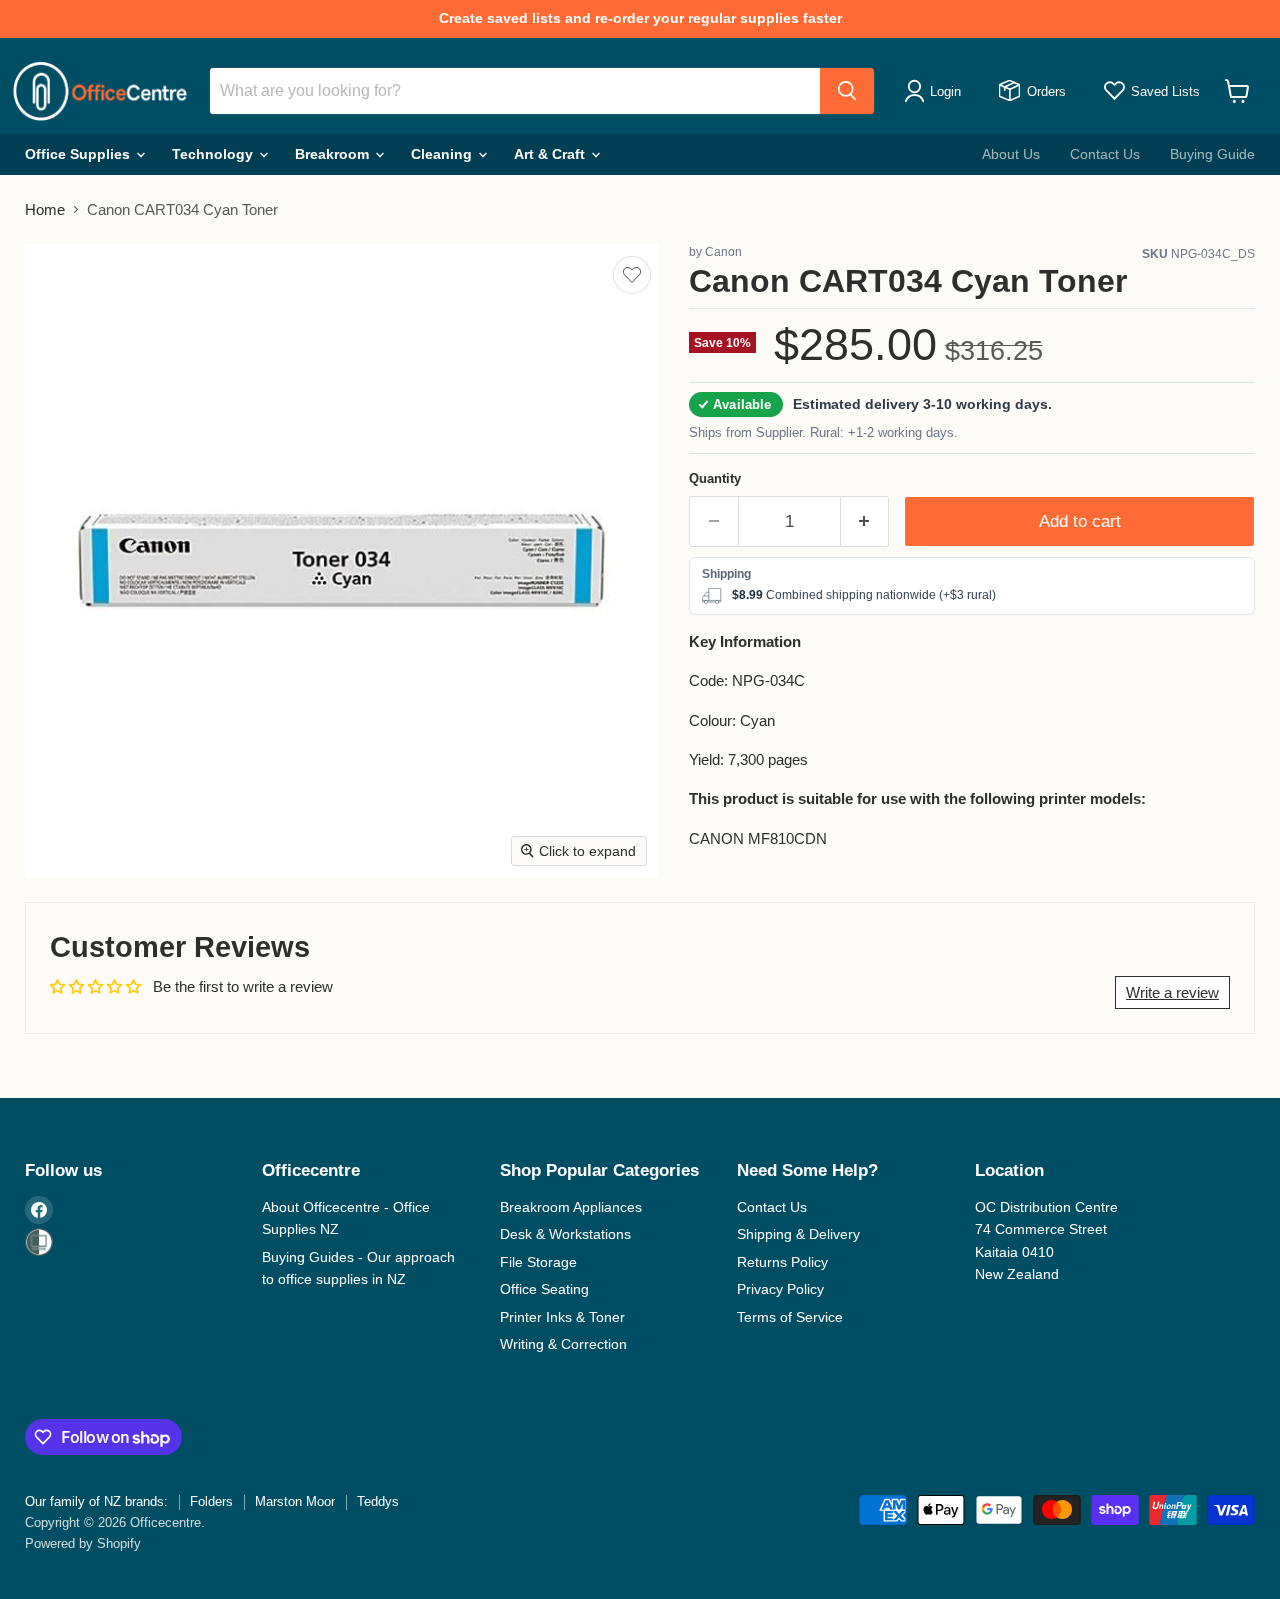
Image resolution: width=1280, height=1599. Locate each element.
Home (45, 209)
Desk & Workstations (565, 1234)
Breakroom (334, 154)
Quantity (715, 478)
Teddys (378, 1501)
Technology (214, 154)
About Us (1011, 154)
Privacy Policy (780, 1289)
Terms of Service (790, 1317)
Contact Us (1105, 154)
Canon (723, 252)
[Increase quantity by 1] (865, 521)
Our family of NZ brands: (96, 1501)
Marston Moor (295, 1501)
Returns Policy (782, 1262)
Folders (211, 1501)
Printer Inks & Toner (562, 1317)
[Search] (847, 91)
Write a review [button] (1172, 992)
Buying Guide (1212, 154)
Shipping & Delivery (798, 1234)
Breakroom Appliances (571, 1207)
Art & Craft (551, 154)
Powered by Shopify (83, 1543)
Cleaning (443, 154)
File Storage (538, 1262)
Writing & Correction (563, 1344)
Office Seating (544, 1289)
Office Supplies (79, 154)
